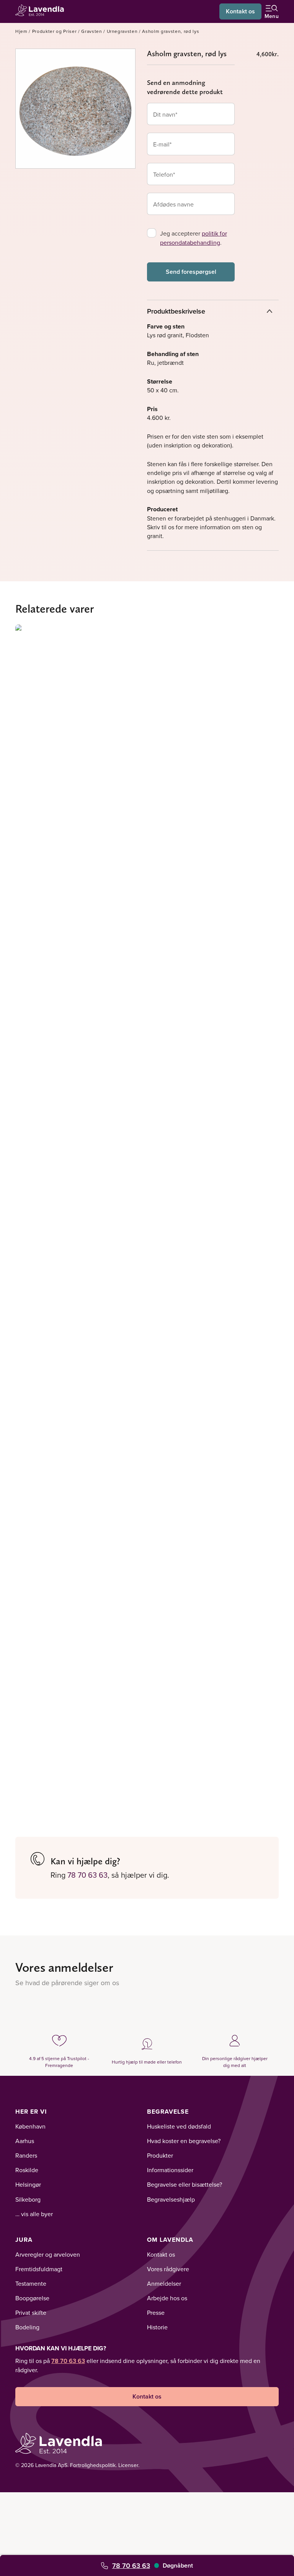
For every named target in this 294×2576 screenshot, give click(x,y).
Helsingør (28, 2184)
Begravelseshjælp (171, 2199)
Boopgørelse (32, 2298)
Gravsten (91, 31)
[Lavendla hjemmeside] (42, 11)
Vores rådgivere (168, 2269)
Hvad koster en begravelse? (184, 2141)
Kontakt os (240, 11)
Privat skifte (31, 2313)
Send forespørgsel (191, 272)
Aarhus (25, 2141)
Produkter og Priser (55, 31)
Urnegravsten (122, 31)
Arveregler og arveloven (48, 2254)
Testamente (31, 2283)
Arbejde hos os (167, 2298)
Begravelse (168, 2112)
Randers (26, 2155)
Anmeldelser (164, 2283)
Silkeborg (28, 2199)
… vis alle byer (34, 2214)
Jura (24, 2240)
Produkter (160, 2155)
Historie (157, 2327)
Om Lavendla (170, 2240)
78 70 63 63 (131, 2565)
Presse (156, 2313)
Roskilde (27, 2170)
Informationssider (170, 2170)
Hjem (21, 31)
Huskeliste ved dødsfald (179, 2126)
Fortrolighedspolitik (93, 2465)
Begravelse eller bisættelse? (185, 2184)
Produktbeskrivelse (176, 311)
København (30, 2126)
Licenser (128, 2465)
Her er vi (31, 2112)
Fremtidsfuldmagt (39, 2269)
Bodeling (27, 2327)
